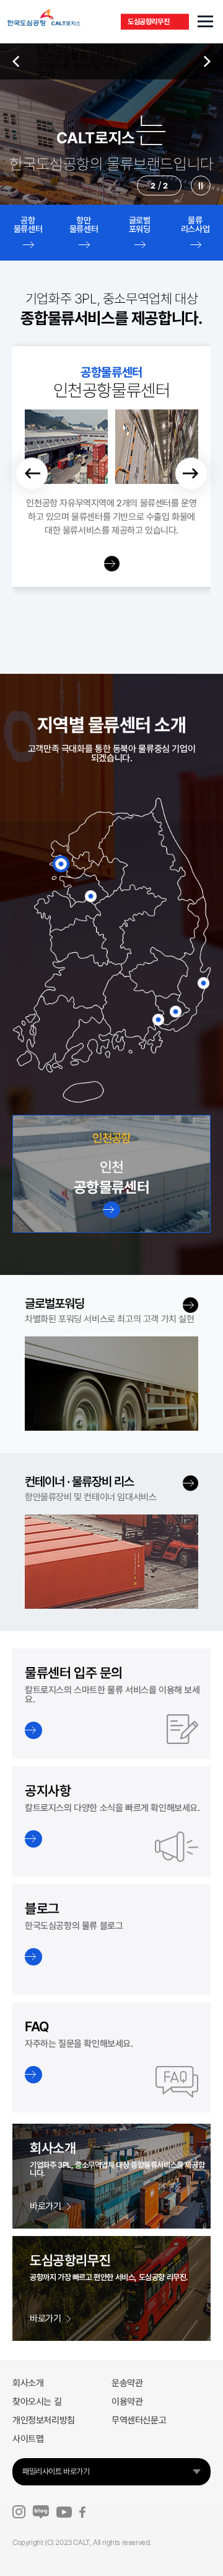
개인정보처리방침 (44, 2420)
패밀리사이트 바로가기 (56, 2471)
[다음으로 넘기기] (191, 474)
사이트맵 (28, 2439)
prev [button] (16, 61)
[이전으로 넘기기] (32, 474)
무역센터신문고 (139, 2420)
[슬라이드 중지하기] (201, 186)
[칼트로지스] (73, 17)
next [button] (207, 61)
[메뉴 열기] (205, 22)
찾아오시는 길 (37, 2402)
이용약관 (127, 2402)
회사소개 (28, 2383)
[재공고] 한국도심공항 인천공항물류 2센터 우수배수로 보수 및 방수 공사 (80, 61)
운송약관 (127, 2383)
